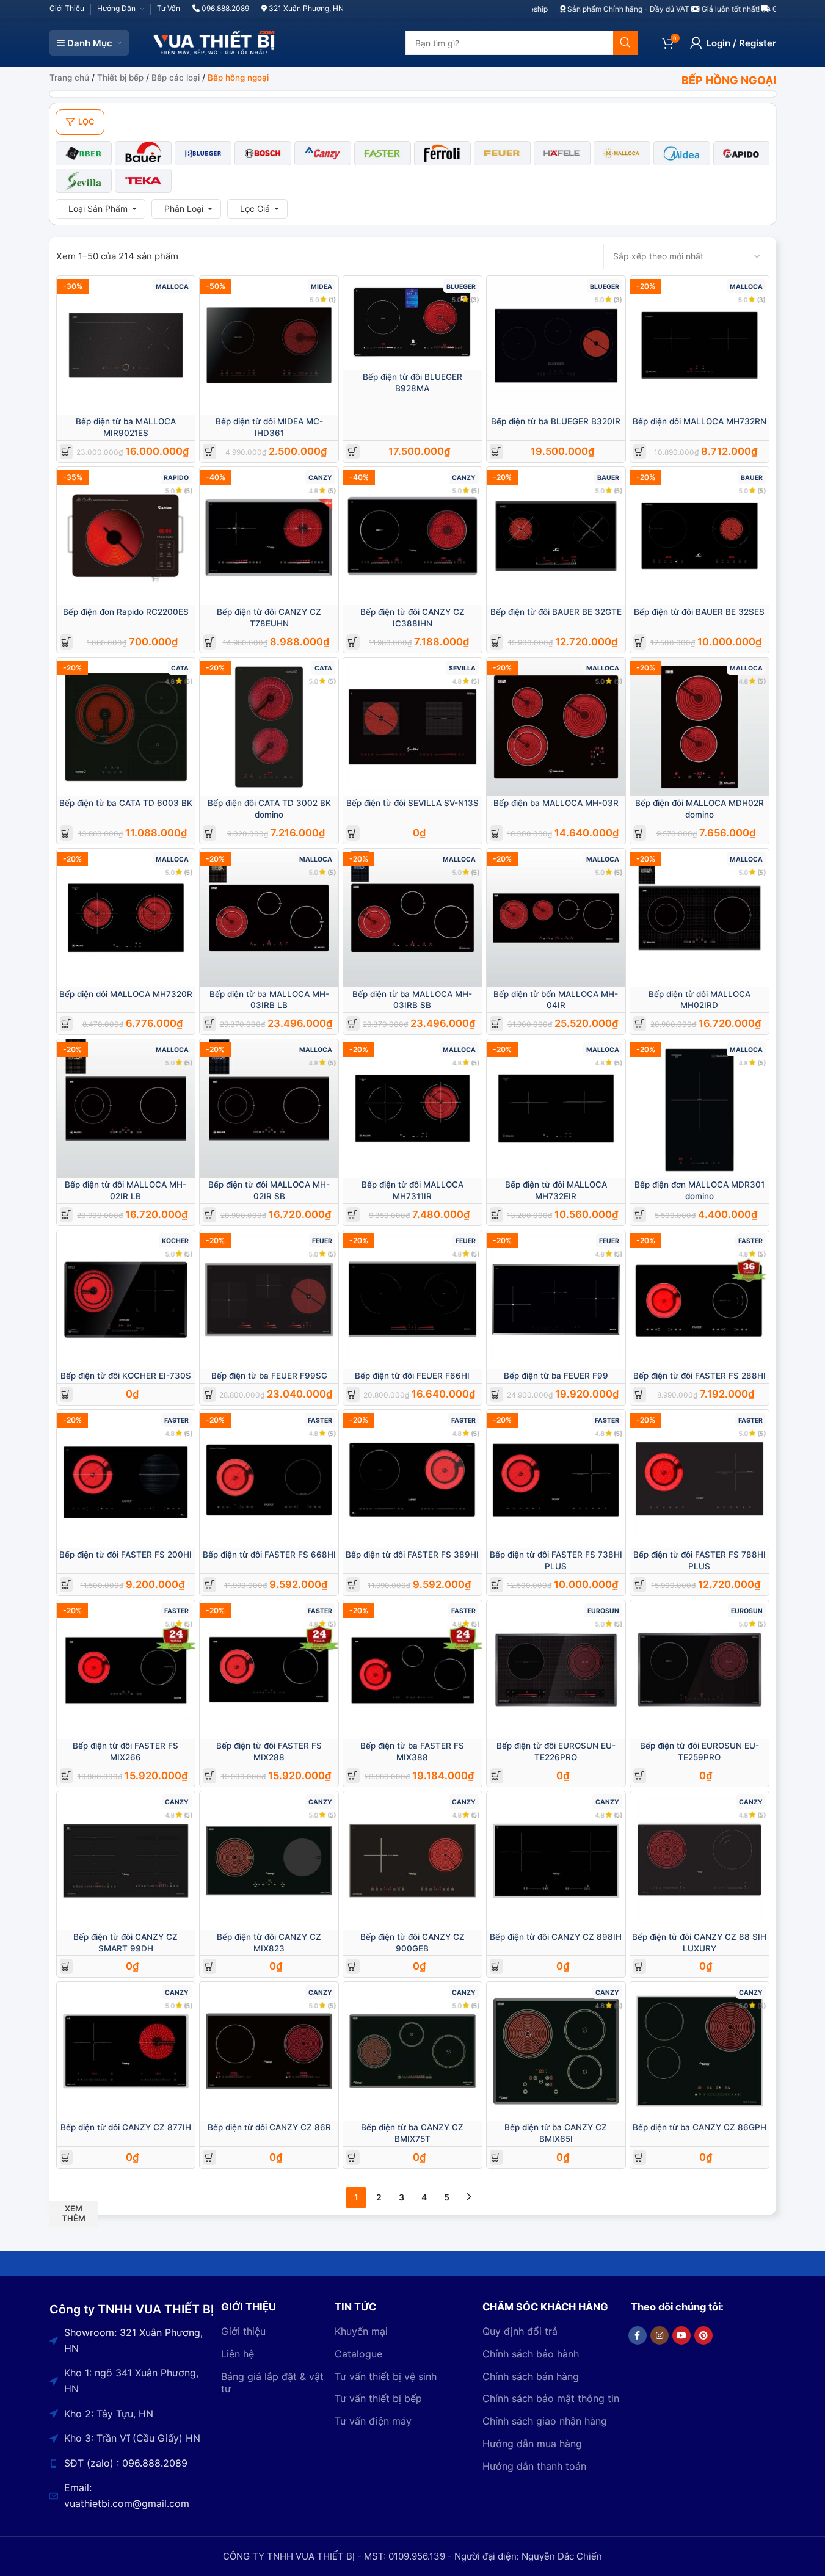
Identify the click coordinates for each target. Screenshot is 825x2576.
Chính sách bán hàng (531, 2376)
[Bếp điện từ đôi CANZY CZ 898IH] (556, 1861)
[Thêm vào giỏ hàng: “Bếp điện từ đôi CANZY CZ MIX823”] (210, 1966)
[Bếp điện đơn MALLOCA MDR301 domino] (700, 1108)
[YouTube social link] (681, 2335)
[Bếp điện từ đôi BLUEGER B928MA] (412, 323)
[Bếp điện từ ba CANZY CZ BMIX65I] (556, 2051)
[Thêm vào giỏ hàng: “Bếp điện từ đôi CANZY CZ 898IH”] (496, 1966)
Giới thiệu (243, 2331)
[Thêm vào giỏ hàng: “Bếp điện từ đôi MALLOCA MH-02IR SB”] (210, 1215)
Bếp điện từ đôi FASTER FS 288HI (700, 1376)
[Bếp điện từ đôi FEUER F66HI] (412, 1300)
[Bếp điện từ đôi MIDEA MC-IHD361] (269, 345)
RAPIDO (176, 478)
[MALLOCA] (622, 153)
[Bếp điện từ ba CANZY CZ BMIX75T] (412, 2051)
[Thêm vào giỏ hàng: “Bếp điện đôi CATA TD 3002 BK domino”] (210, 833)
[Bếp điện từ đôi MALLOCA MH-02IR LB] (126, 1108)
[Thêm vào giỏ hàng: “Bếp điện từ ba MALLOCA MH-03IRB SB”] (353, 1024)
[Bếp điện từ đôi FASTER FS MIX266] (126, 1670)
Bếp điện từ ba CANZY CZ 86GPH (700, 2127)
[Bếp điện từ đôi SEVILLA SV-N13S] (412, 727)
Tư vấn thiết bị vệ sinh (386, 2376)
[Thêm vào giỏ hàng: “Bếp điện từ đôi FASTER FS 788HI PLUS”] (640, 1585)
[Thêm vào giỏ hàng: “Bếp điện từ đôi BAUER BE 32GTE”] (496, 642)
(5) (188, 491)
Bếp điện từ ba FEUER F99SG (269, 1376)
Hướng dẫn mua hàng (532, 2444)
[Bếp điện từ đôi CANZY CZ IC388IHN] (412, 536)
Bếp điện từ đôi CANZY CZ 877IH (126, 2127)
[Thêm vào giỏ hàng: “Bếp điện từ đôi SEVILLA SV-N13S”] (353, 833)
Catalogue (358, 2354)
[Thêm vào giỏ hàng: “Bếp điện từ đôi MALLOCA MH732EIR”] (496, 1215)
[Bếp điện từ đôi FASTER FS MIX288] (269, 1670)
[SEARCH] (625, 43)
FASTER (750, 1241)
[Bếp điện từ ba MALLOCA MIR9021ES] (126, 345)
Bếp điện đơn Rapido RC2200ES (126, 612)
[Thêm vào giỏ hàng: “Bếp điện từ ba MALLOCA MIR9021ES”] (66, 452)
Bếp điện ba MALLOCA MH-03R (556, 803)
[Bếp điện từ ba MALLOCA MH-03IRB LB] (269, 918)
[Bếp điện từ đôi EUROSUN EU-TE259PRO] (700, 1670)
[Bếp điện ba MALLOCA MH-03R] (556, 727)
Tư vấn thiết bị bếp (378, 2398)
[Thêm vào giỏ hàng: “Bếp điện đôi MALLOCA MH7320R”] (66, 1024)
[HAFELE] (562, 153)
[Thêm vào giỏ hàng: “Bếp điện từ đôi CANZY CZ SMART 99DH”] (66, 1966)
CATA (180, 668)
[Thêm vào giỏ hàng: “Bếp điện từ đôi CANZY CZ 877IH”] (66, 2157)
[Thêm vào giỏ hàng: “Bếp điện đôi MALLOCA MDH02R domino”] (640, 833)
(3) (474, 299)
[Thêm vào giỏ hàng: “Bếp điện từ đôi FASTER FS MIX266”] (66, 1776)
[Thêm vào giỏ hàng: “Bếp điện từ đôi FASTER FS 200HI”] (66, 1585)
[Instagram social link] (660, 2335)
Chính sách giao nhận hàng (545, 2421)
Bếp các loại (176, 78)
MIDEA (322, 287)
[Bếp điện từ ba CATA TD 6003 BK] (126, 727)
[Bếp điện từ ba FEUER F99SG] (269, 1300)
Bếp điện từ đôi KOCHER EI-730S (126, 1376)
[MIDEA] (682, 153)
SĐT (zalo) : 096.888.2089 (126, 2463)
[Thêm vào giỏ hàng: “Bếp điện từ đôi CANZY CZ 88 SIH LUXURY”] (640, 1966)
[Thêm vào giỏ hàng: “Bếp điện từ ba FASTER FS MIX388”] (353, 1776)
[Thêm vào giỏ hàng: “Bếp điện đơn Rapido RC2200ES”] (66, 642)
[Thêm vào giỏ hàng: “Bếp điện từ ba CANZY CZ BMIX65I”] (496, 2157)
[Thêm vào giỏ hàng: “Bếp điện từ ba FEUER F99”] (496, 1394)
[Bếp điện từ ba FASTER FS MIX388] (412, 1670)
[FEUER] (502, 153)
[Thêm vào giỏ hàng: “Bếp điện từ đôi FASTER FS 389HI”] (353, 1585)
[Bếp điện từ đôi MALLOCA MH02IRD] (700, 918)
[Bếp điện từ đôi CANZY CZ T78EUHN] (269, 536)
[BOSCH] (263, 153)
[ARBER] (84, 153)
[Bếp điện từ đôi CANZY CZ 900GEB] (412, 1861)
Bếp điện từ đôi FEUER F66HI (412, 1376)
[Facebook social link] (638, 2335)
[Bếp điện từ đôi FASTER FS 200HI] (126, 1479)
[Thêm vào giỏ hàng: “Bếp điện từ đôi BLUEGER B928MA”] (353, 452)
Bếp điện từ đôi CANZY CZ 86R (269, 2127)
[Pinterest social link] (703, 2335)
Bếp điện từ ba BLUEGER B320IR (556, 421)
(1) (332, 299)
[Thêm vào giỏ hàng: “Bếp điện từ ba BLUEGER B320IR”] (496, 452)
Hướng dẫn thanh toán (534, 2466)
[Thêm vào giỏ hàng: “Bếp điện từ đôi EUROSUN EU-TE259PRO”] (640, 1776)
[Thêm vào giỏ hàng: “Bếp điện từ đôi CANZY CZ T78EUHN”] (210, 642)
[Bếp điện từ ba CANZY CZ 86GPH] (700, 2051)
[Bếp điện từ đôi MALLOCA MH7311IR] (412, 1108)
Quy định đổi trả (520, 2331)
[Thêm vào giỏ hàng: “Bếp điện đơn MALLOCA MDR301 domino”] (640, 1215)
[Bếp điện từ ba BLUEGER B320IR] (556, 345)
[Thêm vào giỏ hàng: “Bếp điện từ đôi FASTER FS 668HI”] (210, 1585)
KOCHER (175, 1241)
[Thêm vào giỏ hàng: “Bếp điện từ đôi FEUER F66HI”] (353, 1394)
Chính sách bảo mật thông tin (551, 2398)
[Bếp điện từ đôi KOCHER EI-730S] (126, 1300)
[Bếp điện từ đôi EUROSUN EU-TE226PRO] (556, 1670)
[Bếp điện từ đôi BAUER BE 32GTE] (556, 536)
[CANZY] (323, 153)
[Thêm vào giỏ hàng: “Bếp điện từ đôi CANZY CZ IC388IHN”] (353, 642)
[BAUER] (143, 153)
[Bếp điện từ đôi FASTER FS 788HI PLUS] (700, 1479)
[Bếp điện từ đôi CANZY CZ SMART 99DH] (126, 1861)
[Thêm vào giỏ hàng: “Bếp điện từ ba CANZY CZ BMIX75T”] (353, 2157)
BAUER (608, 478)
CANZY (320, 478)
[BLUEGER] (203, 153)
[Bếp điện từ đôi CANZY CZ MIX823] (269, 1861)
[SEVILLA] (84, 181)
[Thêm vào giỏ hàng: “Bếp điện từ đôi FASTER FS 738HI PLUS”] (496, 1585)
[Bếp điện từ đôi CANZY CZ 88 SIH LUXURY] (700, 1861)
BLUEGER (461, 287)
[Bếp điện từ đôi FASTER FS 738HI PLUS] (556, 1479)
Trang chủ (69, 78)
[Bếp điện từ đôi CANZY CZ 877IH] (126, 2051)
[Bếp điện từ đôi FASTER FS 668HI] (269, 1479)
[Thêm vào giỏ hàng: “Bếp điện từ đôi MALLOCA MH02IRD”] (640, 1024)
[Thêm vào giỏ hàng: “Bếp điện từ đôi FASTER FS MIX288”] (210, 1776)
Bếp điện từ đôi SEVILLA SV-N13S (412, 803)
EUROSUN (603, 1611)
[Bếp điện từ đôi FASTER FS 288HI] (700, 1300)
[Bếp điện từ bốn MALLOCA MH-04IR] (556, 918)
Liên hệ (238, 2354)
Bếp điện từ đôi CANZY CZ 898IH (556, 1937)
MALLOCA (172, 287)
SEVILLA (462, 668)
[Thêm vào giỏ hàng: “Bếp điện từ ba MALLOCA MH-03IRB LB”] (210, 1024)
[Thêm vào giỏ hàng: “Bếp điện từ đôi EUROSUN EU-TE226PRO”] (496, 1776)
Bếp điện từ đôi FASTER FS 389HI (412, 1555)
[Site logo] (214, 42)
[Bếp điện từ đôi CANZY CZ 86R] (269, 2051)
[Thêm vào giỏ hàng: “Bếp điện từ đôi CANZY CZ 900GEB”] (353, 1966)
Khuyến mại (361, 2331)
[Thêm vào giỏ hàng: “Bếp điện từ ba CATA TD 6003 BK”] (66, 833)
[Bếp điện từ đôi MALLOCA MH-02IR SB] (269, 1108)
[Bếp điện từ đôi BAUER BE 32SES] (700, 536)
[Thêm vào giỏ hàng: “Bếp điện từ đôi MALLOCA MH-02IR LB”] (66, 1215)
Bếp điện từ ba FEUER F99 (556, 1376)
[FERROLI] (442, 153)
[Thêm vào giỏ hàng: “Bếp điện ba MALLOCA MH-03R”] (496, 833)
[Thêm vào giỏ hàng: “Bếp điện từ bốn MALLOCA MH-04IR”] (496, 1024)
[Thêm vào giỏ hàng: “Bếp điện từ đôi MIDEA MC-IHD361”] (210, 452)
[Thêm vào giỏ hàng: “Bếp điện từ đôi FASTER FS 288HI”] (640, 1394)
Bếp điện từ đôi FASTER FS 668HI (269, 1555)
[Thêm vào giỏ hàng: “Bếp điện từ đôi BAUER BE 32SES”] (640, 642)
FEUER (322, 1241)
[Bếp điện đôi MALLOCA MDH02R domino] (700, 727)
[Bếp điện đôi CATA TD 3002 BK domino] (269, 727)
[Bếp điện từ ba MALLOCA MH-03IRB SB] (412, 918)
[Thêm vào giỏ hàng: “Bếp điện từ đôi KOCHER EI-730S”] (66, 1394)
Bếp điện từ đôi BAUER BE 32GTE (556, 612)
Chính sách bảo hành (531, 2354)
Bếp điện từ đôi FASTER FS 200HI (125, 1555)
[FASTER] (383, 153)
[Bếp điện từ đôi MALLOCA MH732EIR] (556, 1108)
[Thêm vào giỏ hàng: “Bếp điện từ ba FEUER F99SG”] (210, 1394)
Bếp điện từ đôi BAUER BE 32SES (699, 612)
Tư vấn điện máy (373, 2421)
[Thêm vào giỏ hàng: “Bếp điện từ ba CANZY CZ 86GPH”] (640, 2157)
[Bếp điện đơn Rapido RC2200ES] (126, 536)
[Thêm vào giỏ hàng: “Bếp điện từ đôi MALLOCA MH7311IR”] (353, 1215)
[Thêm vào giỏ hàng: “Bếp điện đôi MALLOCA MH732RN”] (640, 452)
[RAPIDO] (742, 153)
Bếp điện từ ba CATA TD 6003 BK (126, 803)
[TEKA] (143, 181)
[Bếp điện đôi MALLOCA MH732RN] (700, 345)
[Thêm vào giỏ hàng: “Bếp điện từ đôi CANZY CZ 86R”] (210, 2157)
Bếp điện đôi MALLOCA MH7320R (126, 994)
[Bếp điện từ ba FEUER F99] (556, 1300)
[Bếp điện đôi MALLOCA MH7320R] (126, 918)
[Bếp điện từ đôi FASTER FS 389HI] (412, 1479)
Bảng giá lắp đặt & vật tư (272, 2383)
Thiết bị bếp (120, 78)
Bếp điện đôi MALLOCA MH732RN (700, 421)
